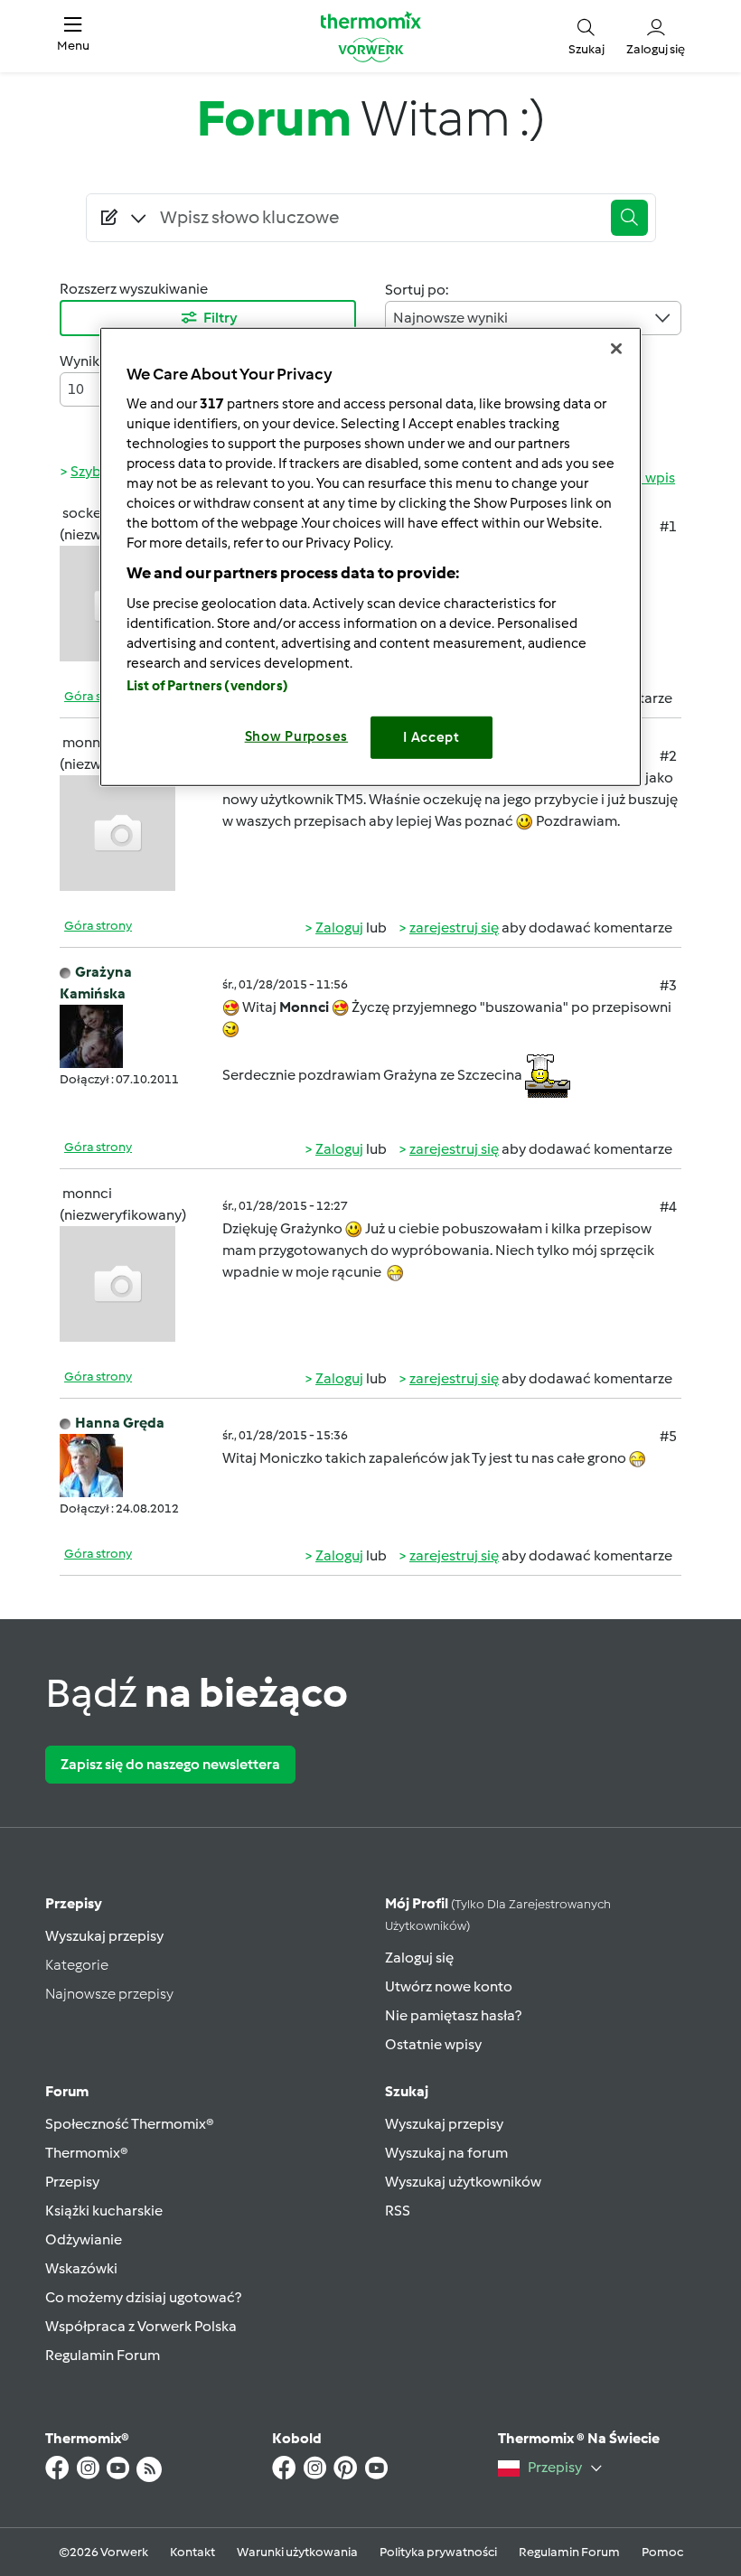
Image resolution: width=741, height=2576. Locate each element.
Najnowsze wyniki (450, 318)
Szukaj (407, 2091)
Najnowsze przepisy (109, 1994)
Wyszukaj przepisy (104, 1936)
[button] (73, 36)
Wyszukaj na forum (446, 2153)
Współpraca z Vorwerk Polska (141, 2326)
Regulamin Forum (103, 2355)
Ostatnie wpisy (433, 2044)
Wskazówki (81, 2268)
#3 (668, 985)
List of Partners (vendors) (207, 686)
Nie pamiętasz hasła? (453, 2015)
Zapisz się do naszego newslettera (170, 1764)
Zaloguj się (419, 1958)
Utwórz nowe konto (449, 1986)
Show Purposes (297, 736)
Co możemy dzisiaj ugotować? (143, 2297)
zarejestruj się (454, 927)
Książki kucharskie (104, 2211)
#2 (668, 756)
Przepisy (74, 1903)
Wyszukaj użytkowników (463, 2182)
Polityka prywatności (438, 2552)
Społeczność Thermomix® (130, 2124)
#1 (668, 526)
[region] (370, 556)
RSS (398, 2211)
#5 (668, 1436)
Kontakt (192, 2552)
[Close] (616, 348)
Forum (67, 2091)
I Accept (431, 737)
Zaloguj (339, 927)
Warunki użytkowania (297, 2552)
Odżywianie (84, 2239)
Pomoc (662, 2552)
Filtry (220, 318)
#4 (668, 1207)
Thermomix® (87, 2153)
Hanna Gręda (120, 1423)
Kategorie (77, 1965)
